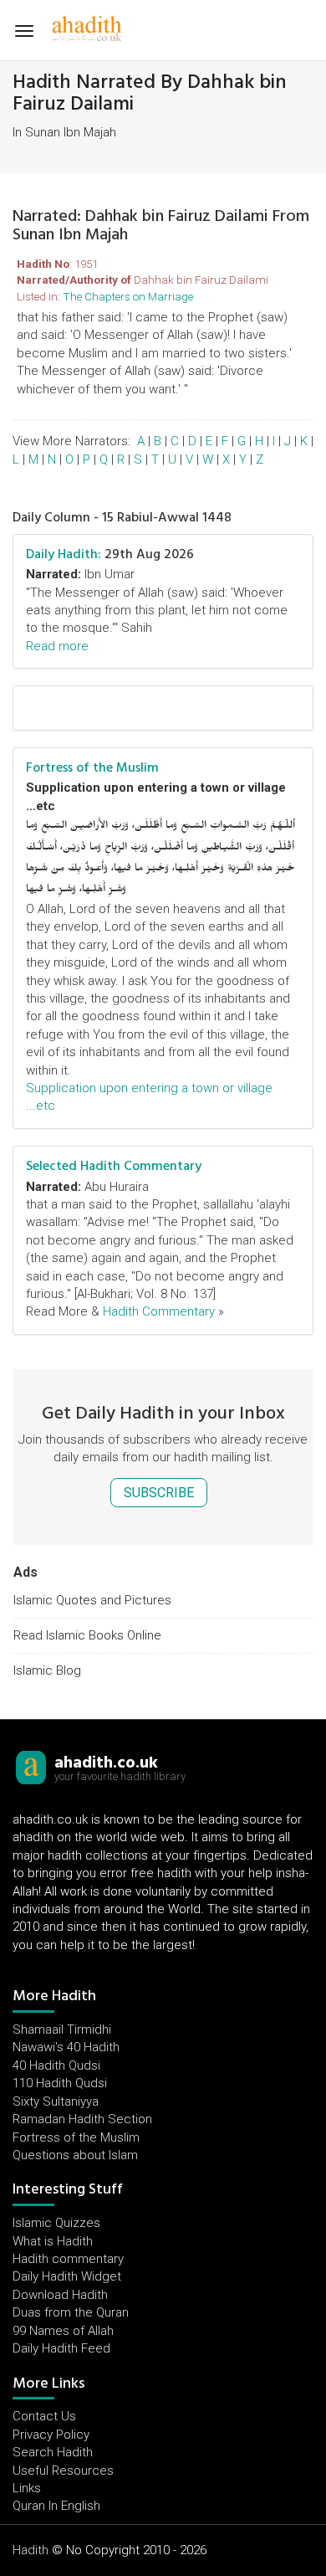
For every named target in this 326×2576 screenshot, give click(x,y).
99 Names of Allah (63, 2331)
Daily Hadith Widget (67, 2276)
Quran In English (56, 2506)
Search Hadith (53, 2452)
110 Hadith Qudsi (60, 2083)
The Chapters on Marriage (128, 296)
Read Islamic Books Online (87, 1635)
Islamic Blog (47, 1670)
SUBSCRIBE (159, 1493)
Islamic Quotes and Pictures (92, 1600)
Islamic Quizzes (56, 2223)
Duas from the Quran (71, 2312)
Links (27, 2488)
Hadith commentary (68, 2259)
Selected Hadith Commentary (114, 1166)
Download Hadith (60, 2295)
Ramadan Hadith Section (82, 2119)
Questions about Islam (75, 2155)
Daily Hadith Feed (61, 2348)
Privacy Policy (51, 2435)
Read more (57, 646)
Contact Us (44, 2416)
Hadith (31, 2550)
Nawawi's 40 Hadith (66, 2047)
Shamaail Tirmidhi (62, 2029)
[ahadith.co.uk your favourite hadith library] (31, 1767)
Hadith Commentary (159, 1311)
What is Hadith (53, 2241)
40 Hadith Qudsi (56, 2065)
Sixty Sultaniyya (56, 2101)
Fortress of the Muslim (92, 767)
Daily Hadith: (64, 554)
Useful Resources (63, 2471)
